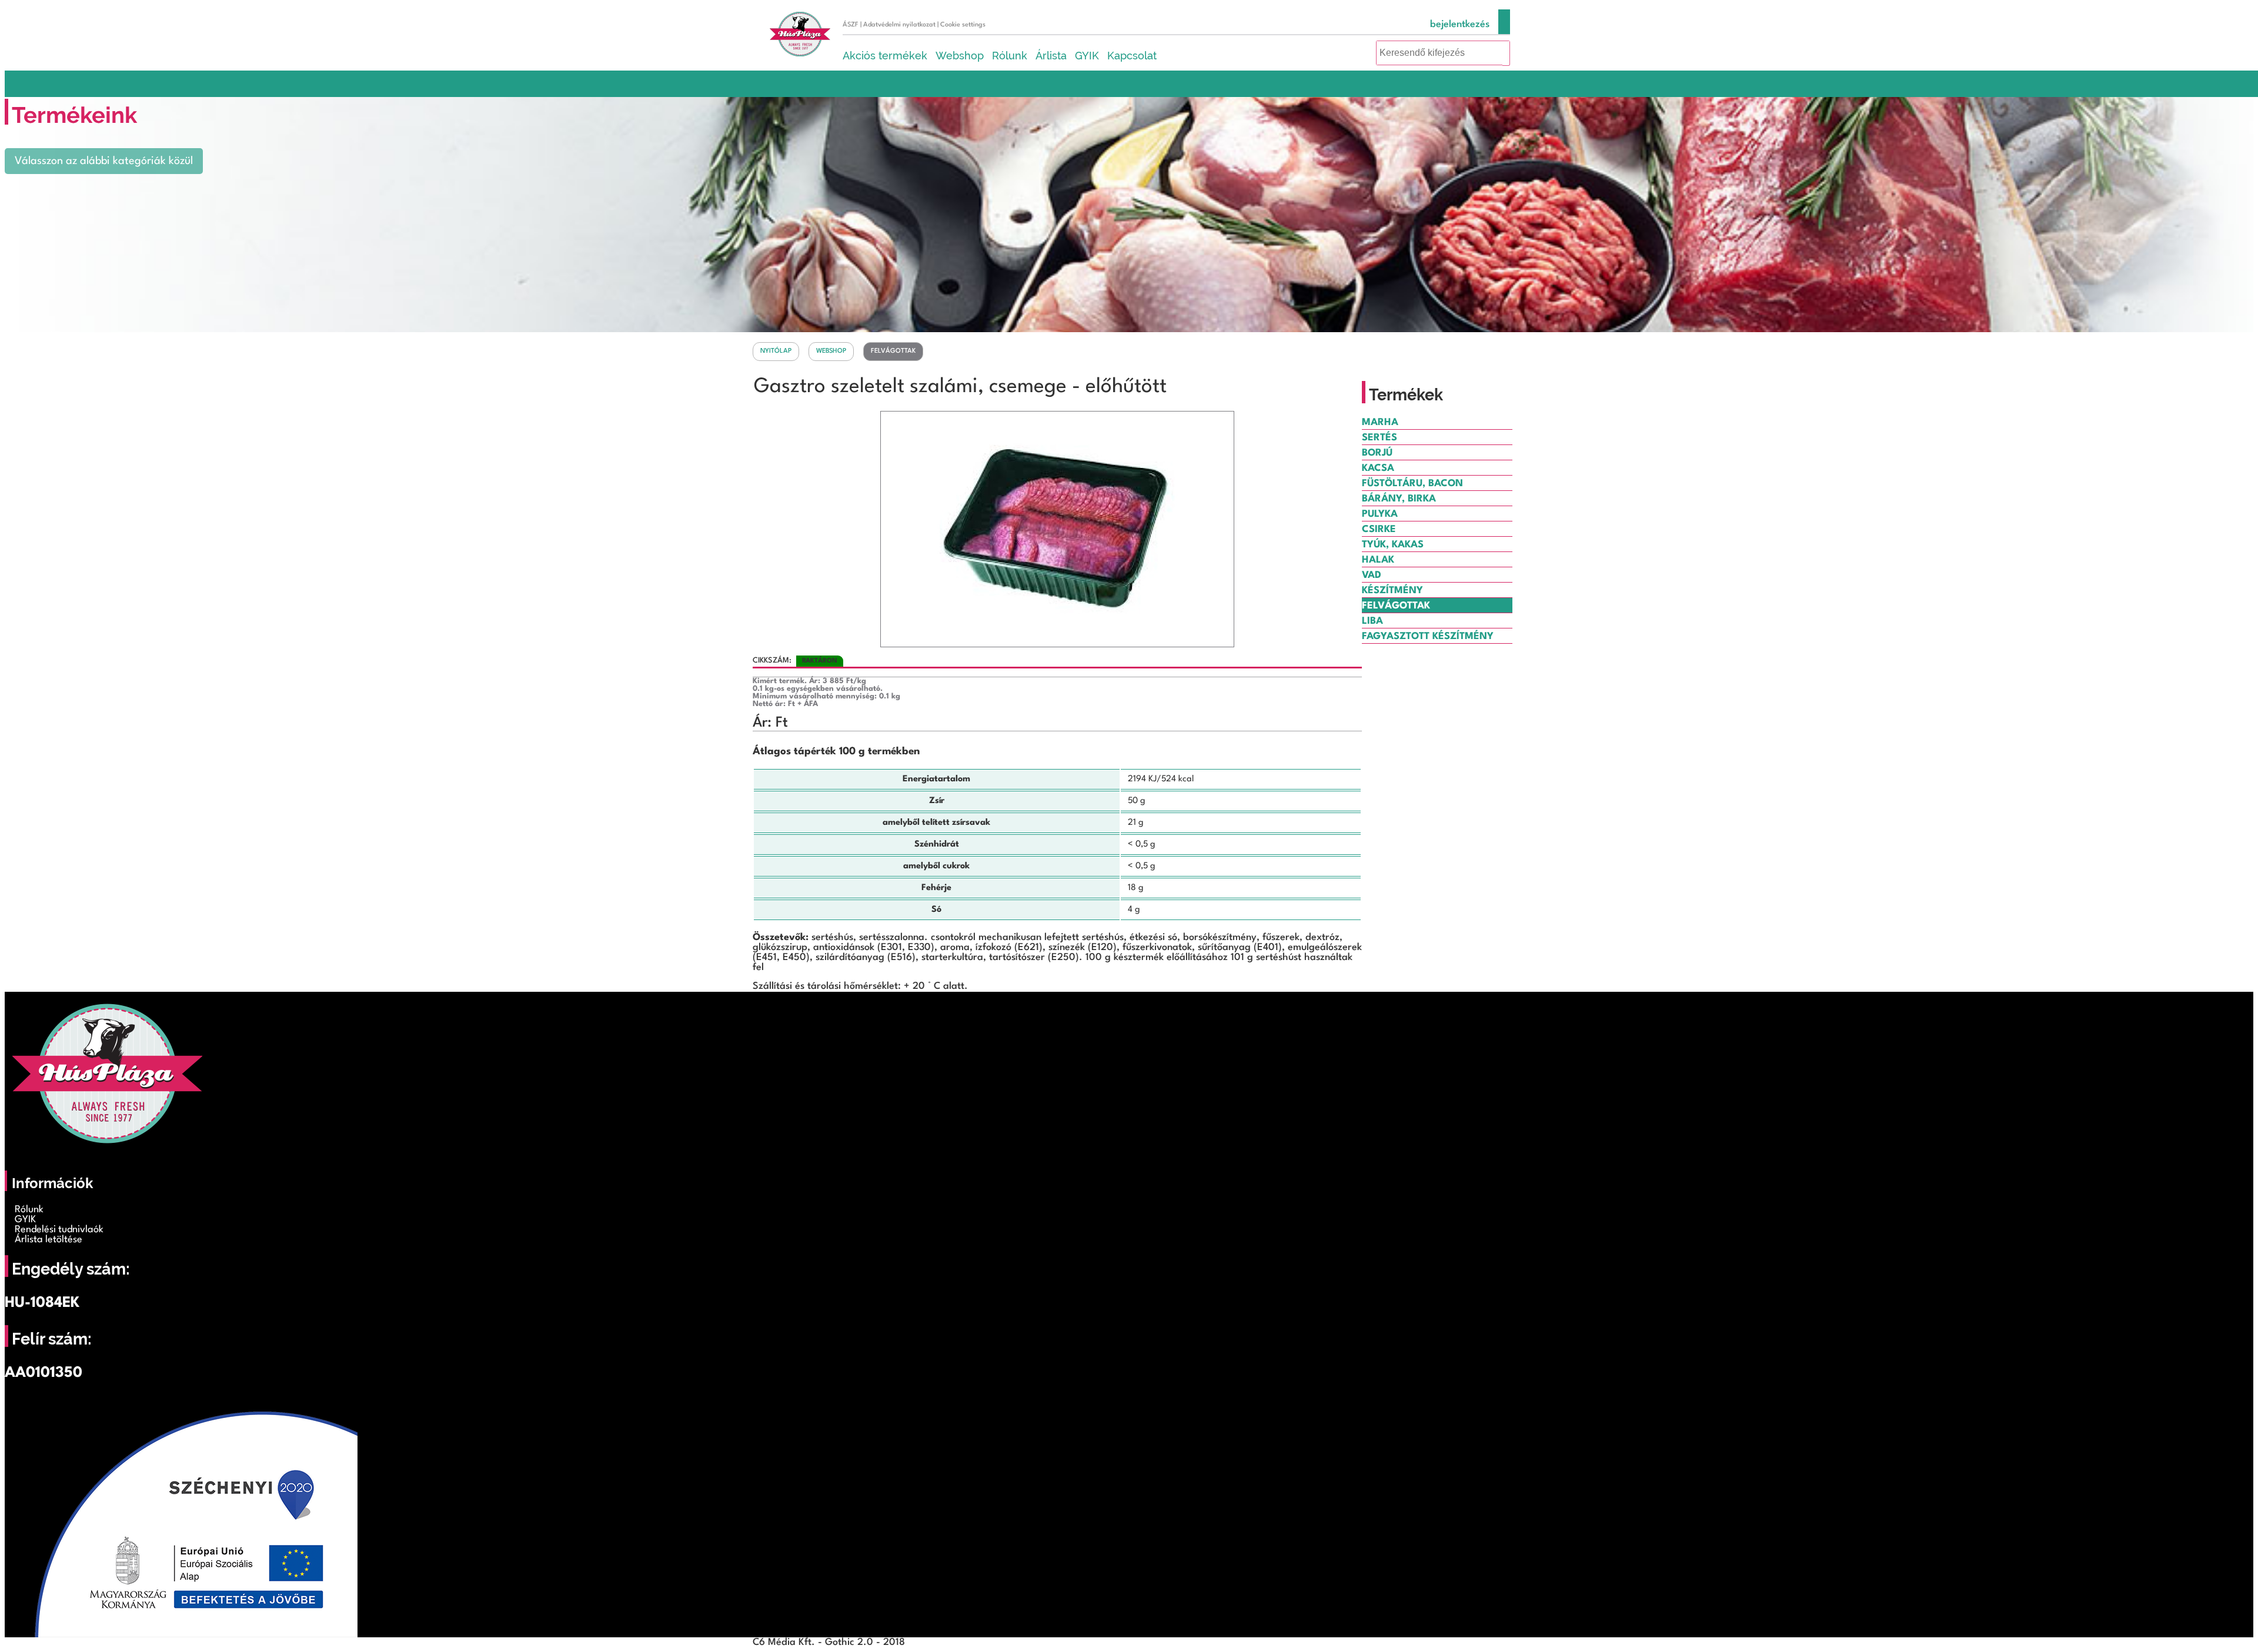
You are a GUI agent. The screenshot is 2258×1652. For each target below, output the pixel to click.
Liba (1372, 621)
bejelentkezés (1460, 24)
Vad (1372, 575)
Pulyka (1380, 514)
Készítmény (1392, 591)
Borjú (1377, 453)
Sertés (1379, 438)
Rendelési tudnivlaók (59, 1230)
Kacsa (1378, 468)
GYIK (1087, 56)
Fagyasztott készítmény (1428, 636)
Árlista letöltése (49, 1240)
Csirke (1379, 529)
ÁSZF (851, 25)
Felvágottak (893, 351)
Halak (1378, 560)
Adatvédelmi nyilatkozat (899, 25)
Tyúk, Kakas (1393, 545)
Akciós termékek (885, 56)
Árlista (1051, 56)
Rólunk (1010, 56)
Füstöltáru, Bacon (1412, 484)
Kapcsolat (1132, 56)
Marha (1380, 422)
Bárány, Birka (1399, 499)
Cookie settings (963, 25)
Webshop (960, 56)
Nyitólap (776, 351)
